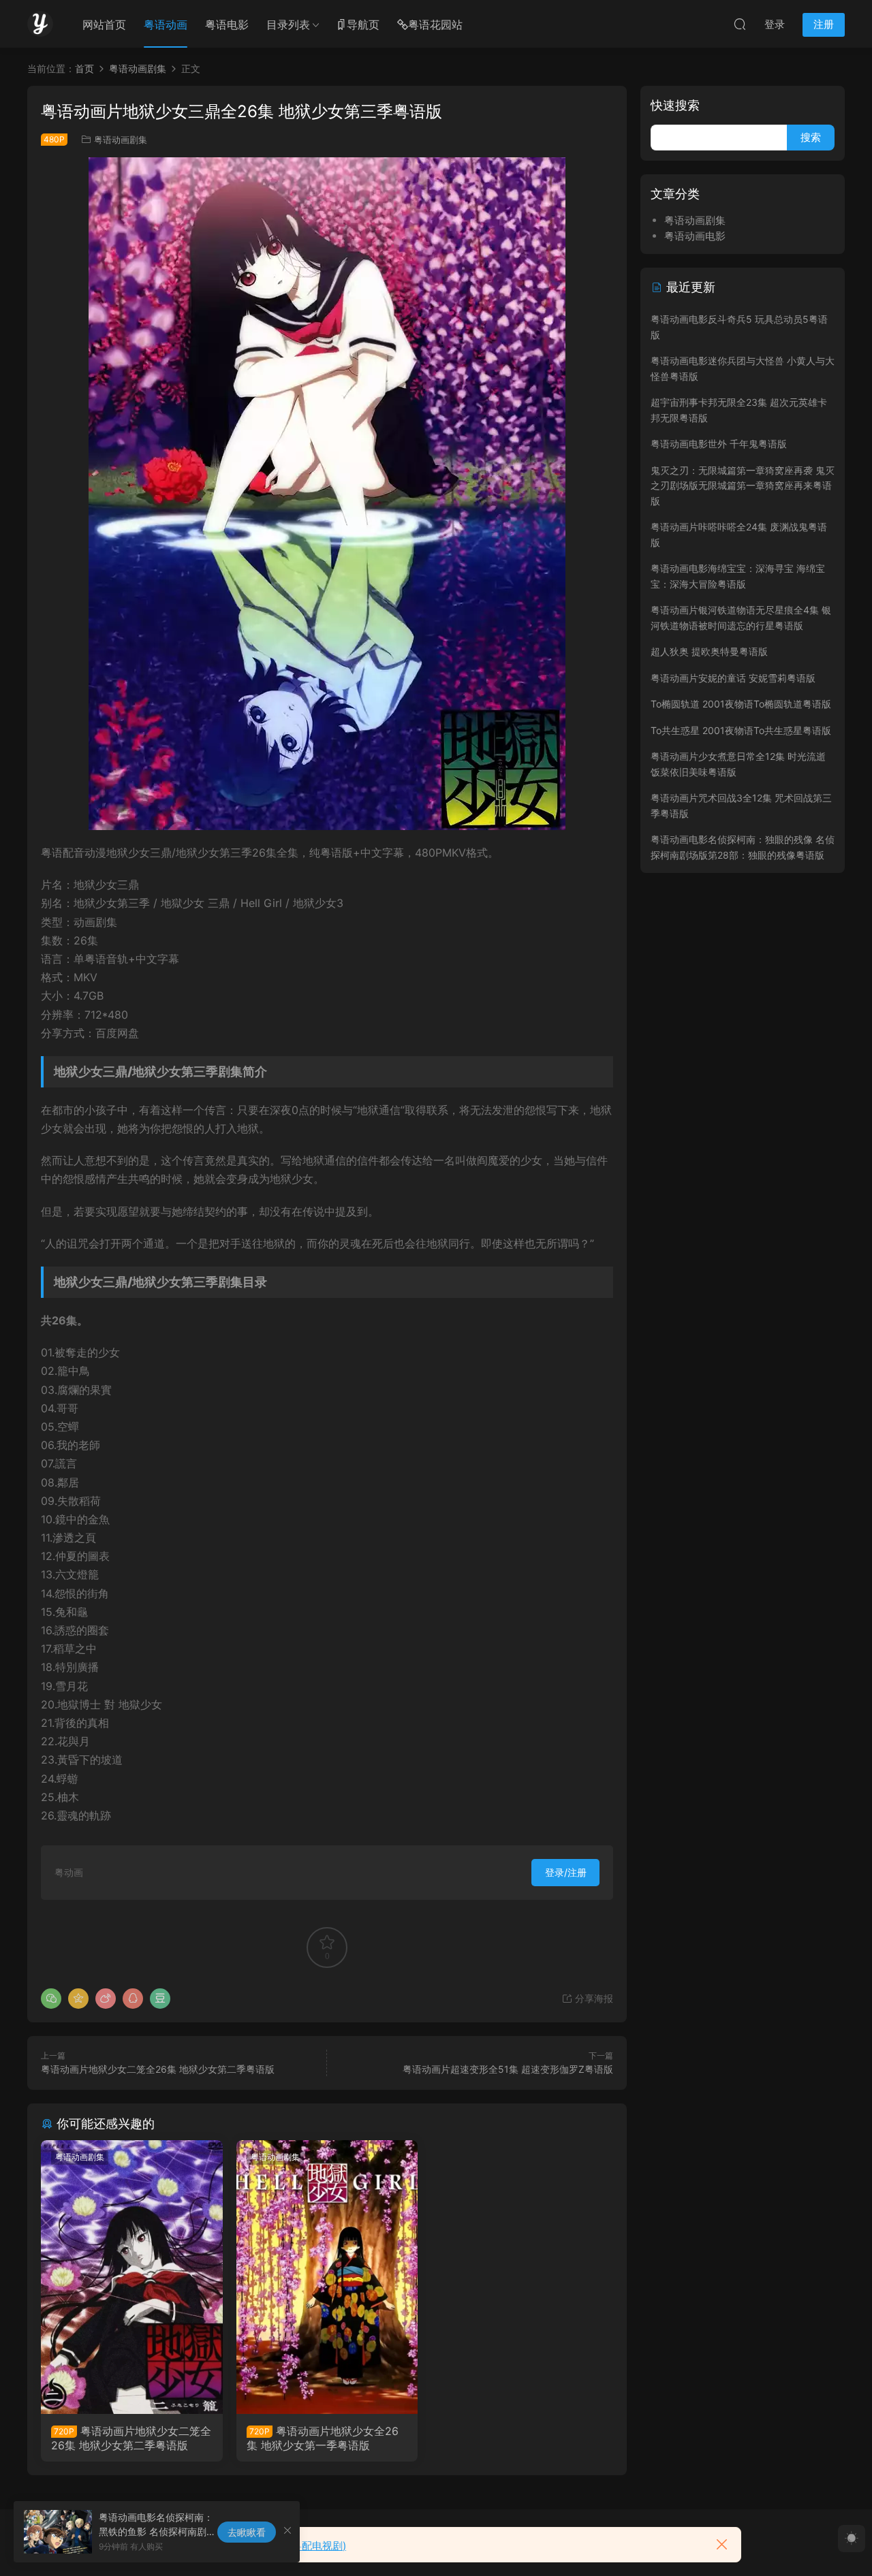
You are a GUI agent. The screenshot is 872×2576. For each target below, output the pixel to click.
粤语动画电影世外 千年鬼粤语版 (719, 444)
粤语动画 (166, 25)
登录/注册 (566, 1872)
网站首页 (104, 25)
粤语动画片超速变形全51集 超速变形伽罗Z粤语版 (508, 2069)
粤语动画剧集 (121, 140)
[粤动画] (40, 24)
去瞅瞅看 (247, 2532)
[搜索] (740, 24)
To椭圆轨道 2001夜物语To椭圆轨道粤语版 (741, 704)
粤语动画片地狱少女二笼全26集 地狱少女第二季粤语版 (158, 2069)
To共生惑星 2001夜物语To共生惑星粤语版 (741, 730)
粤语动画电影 (695, 236)
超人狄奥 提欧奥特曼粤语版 (709, 651)
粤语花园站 (435, 25)
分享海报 (593, 1998)
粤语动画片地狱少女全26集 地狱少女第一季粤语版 (323, 2438)
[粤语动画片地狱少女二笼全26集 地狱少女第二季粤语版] (132, 2277)
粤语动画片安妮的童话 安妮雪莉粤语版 (733, 678)
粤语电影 (227, 25)
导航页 (363, 25)
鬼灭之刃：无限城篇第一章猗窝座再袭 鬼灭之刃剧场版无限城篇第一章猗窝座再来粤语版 (743, 486)
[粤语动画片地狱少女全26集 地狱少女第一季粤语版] (327, 2277)
